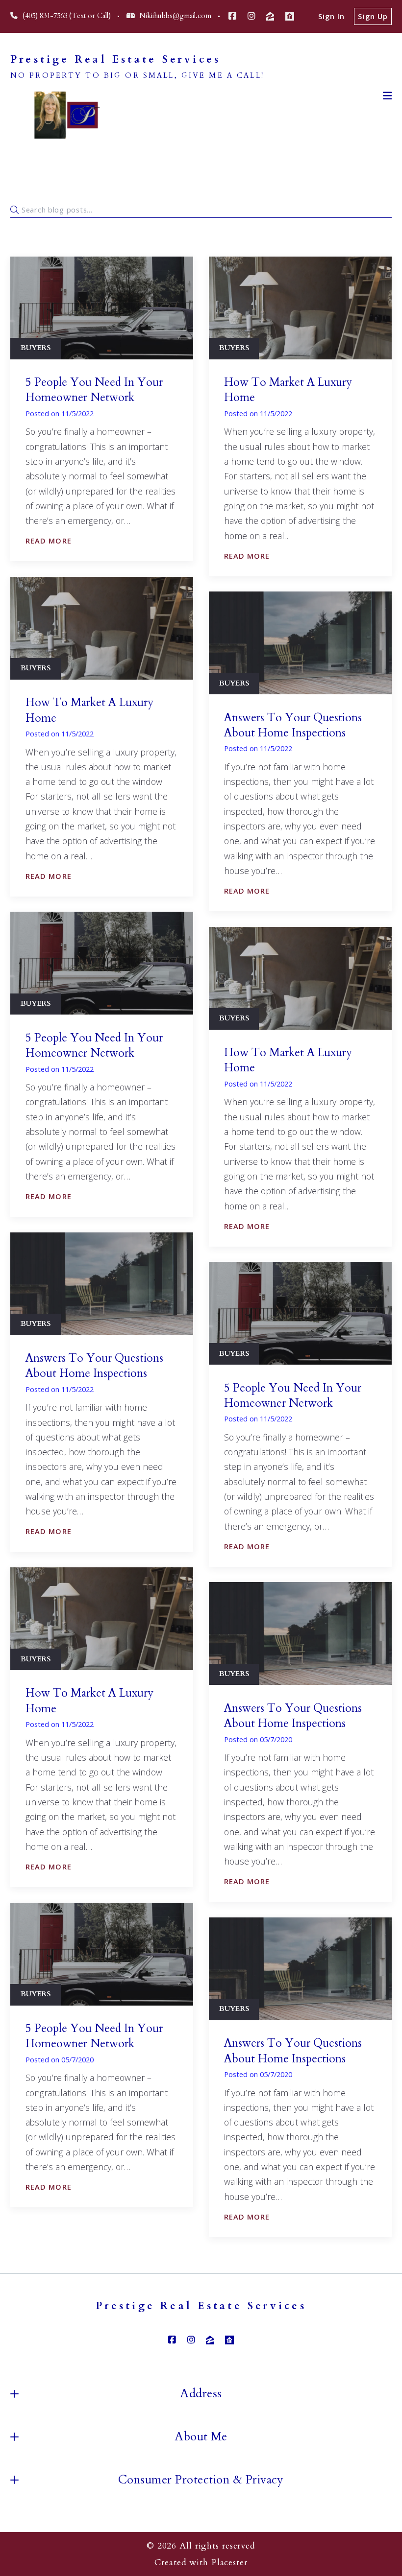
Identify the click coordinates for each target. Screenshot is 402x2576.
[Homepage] (61, 115)
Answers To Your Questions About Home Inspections (293, 725)
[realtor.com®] (290, 16)
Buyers (36, 348)
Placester (229, 2562)
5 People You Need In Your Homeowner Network (94, 390)
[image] (102, 308)
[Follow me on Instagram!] (251, 16)
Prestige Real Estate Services (116, 60)
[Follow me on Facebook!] (232, 16)
